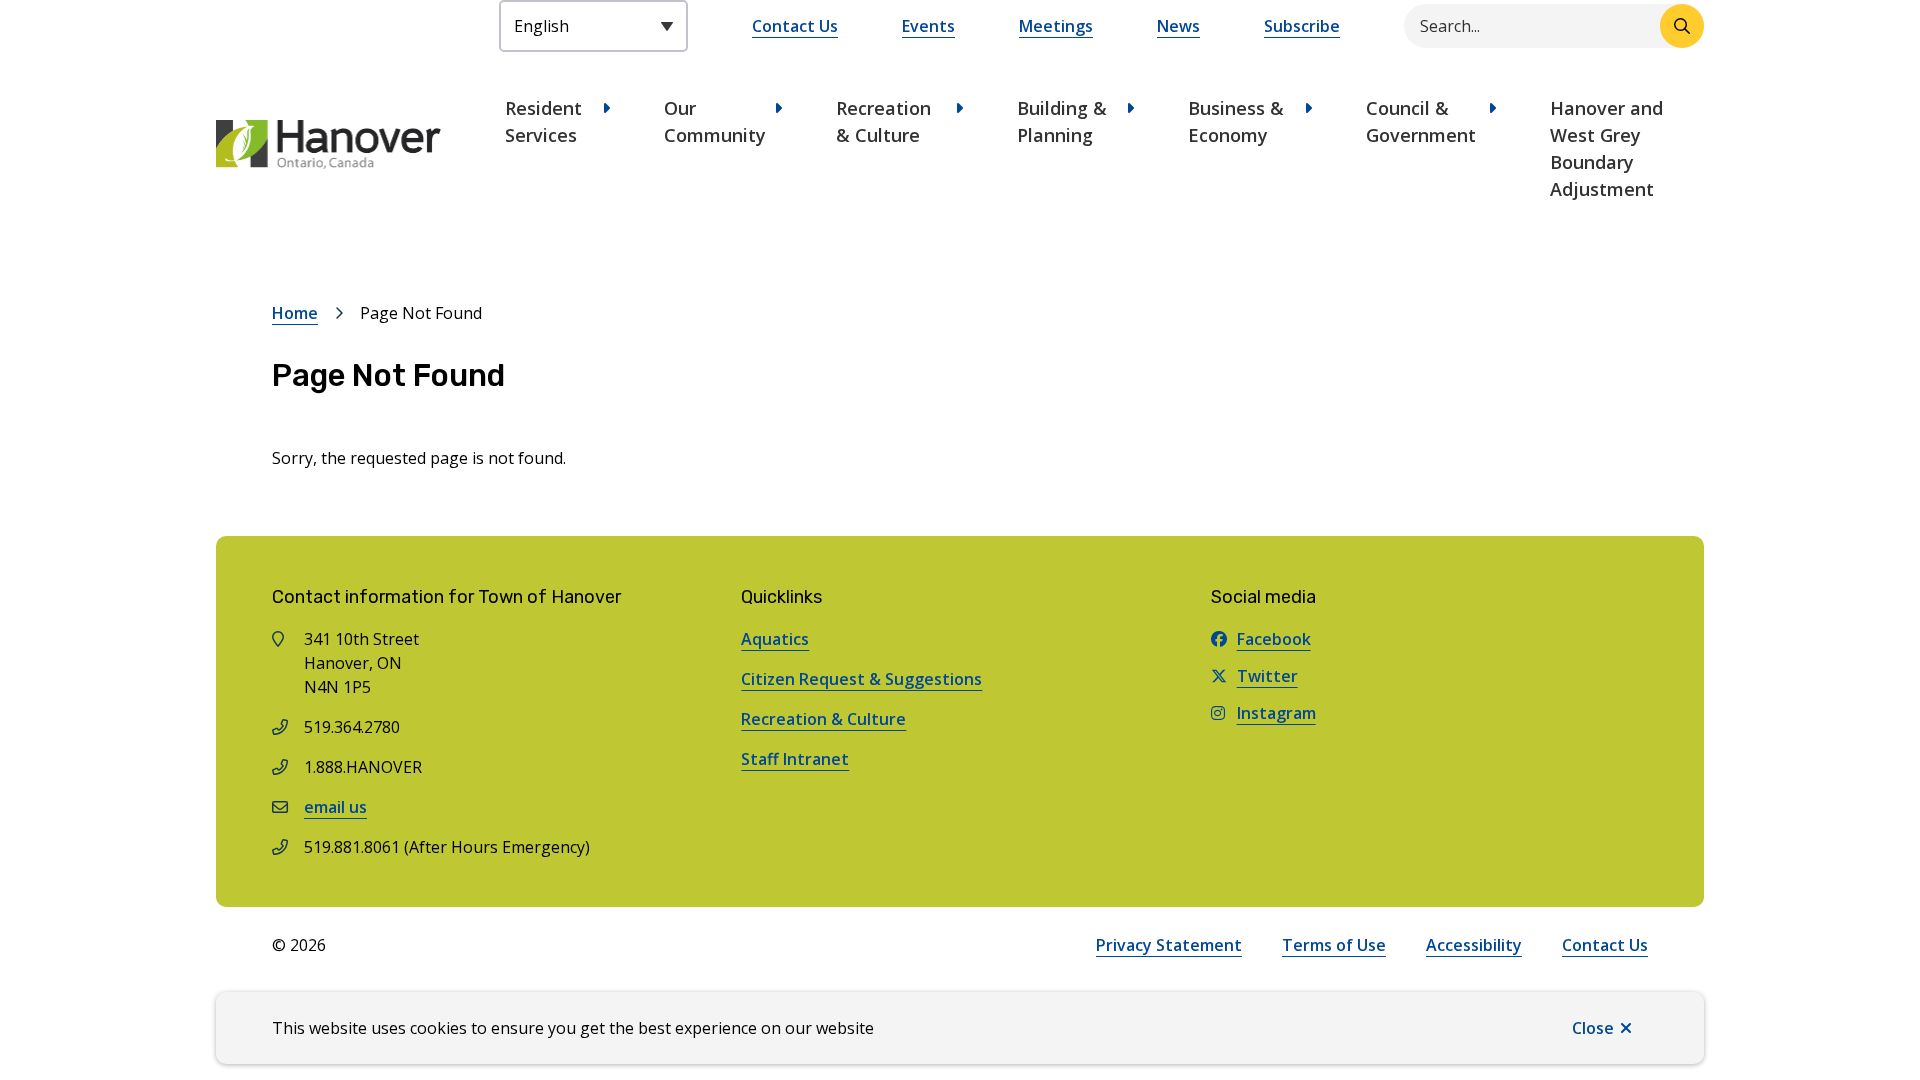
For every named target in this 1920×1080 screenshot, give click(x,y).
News (1178, 26)
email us (335, 807)
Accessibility (1474, 945)
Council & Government (1421, 121)
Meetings (1056, 26)
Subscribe (1302, 26)
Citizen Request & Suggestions (861, 679)
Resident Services (543, 121)
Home (295, 313)
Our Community (715, 121)
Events (928, 26)
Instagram (1276, 713)
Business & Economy (1236, 121)
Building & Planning (1062, 121)
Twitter (1267, 676)
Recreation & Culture (883, 121)
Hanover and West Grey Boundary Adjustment (1606, 148)
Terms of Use (1334, 945)
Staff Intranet (795, 759)
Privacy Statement (1169, 945)
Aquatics (775, 639)
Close (1593, 1028)
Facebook (1274, 639)
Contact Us (795, 26)
